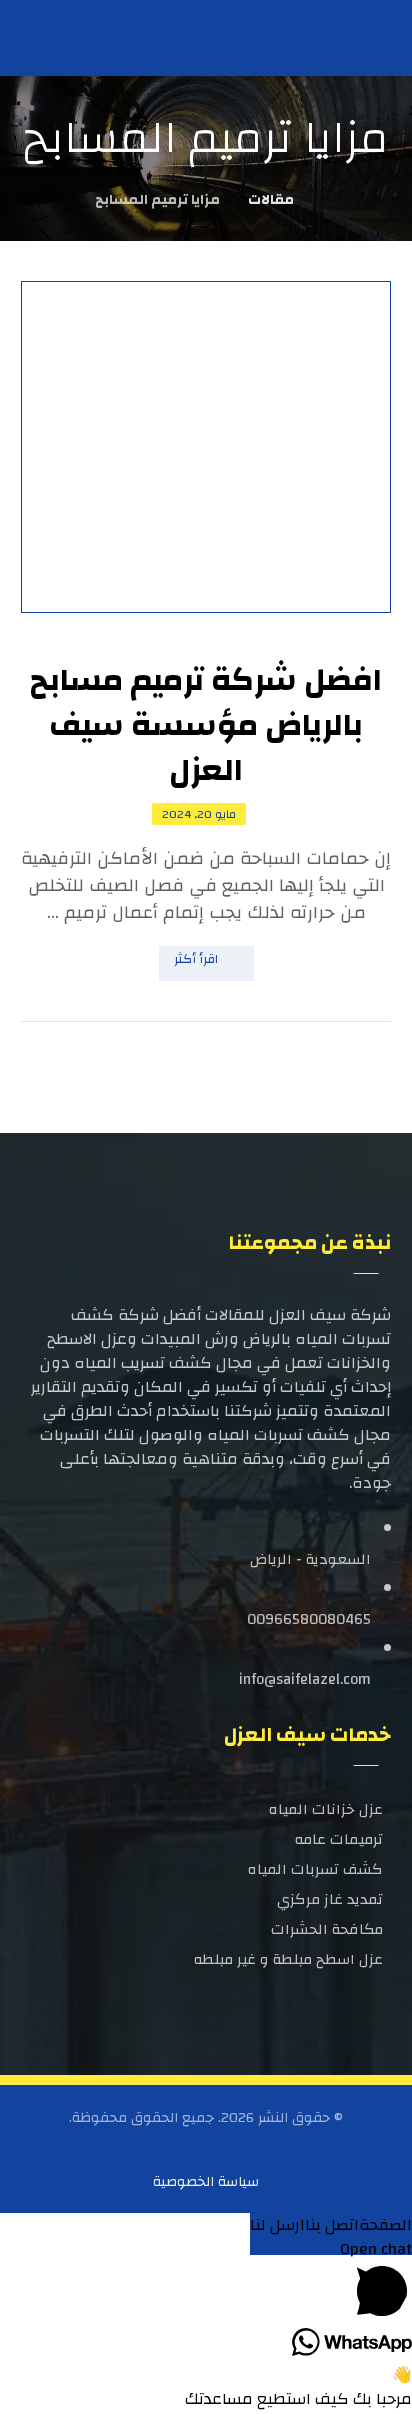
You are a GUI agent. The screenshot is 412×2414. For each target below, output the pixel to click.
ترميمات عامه (339, 1839)
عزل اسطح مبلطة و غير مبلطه (288, 1959)
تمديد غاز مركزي (330, 1899)
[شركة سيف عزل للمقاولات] (56, 36)
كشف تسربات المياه (315, 1869)
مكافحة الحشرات (327, 1929)
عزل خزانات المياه (326, 1809)
